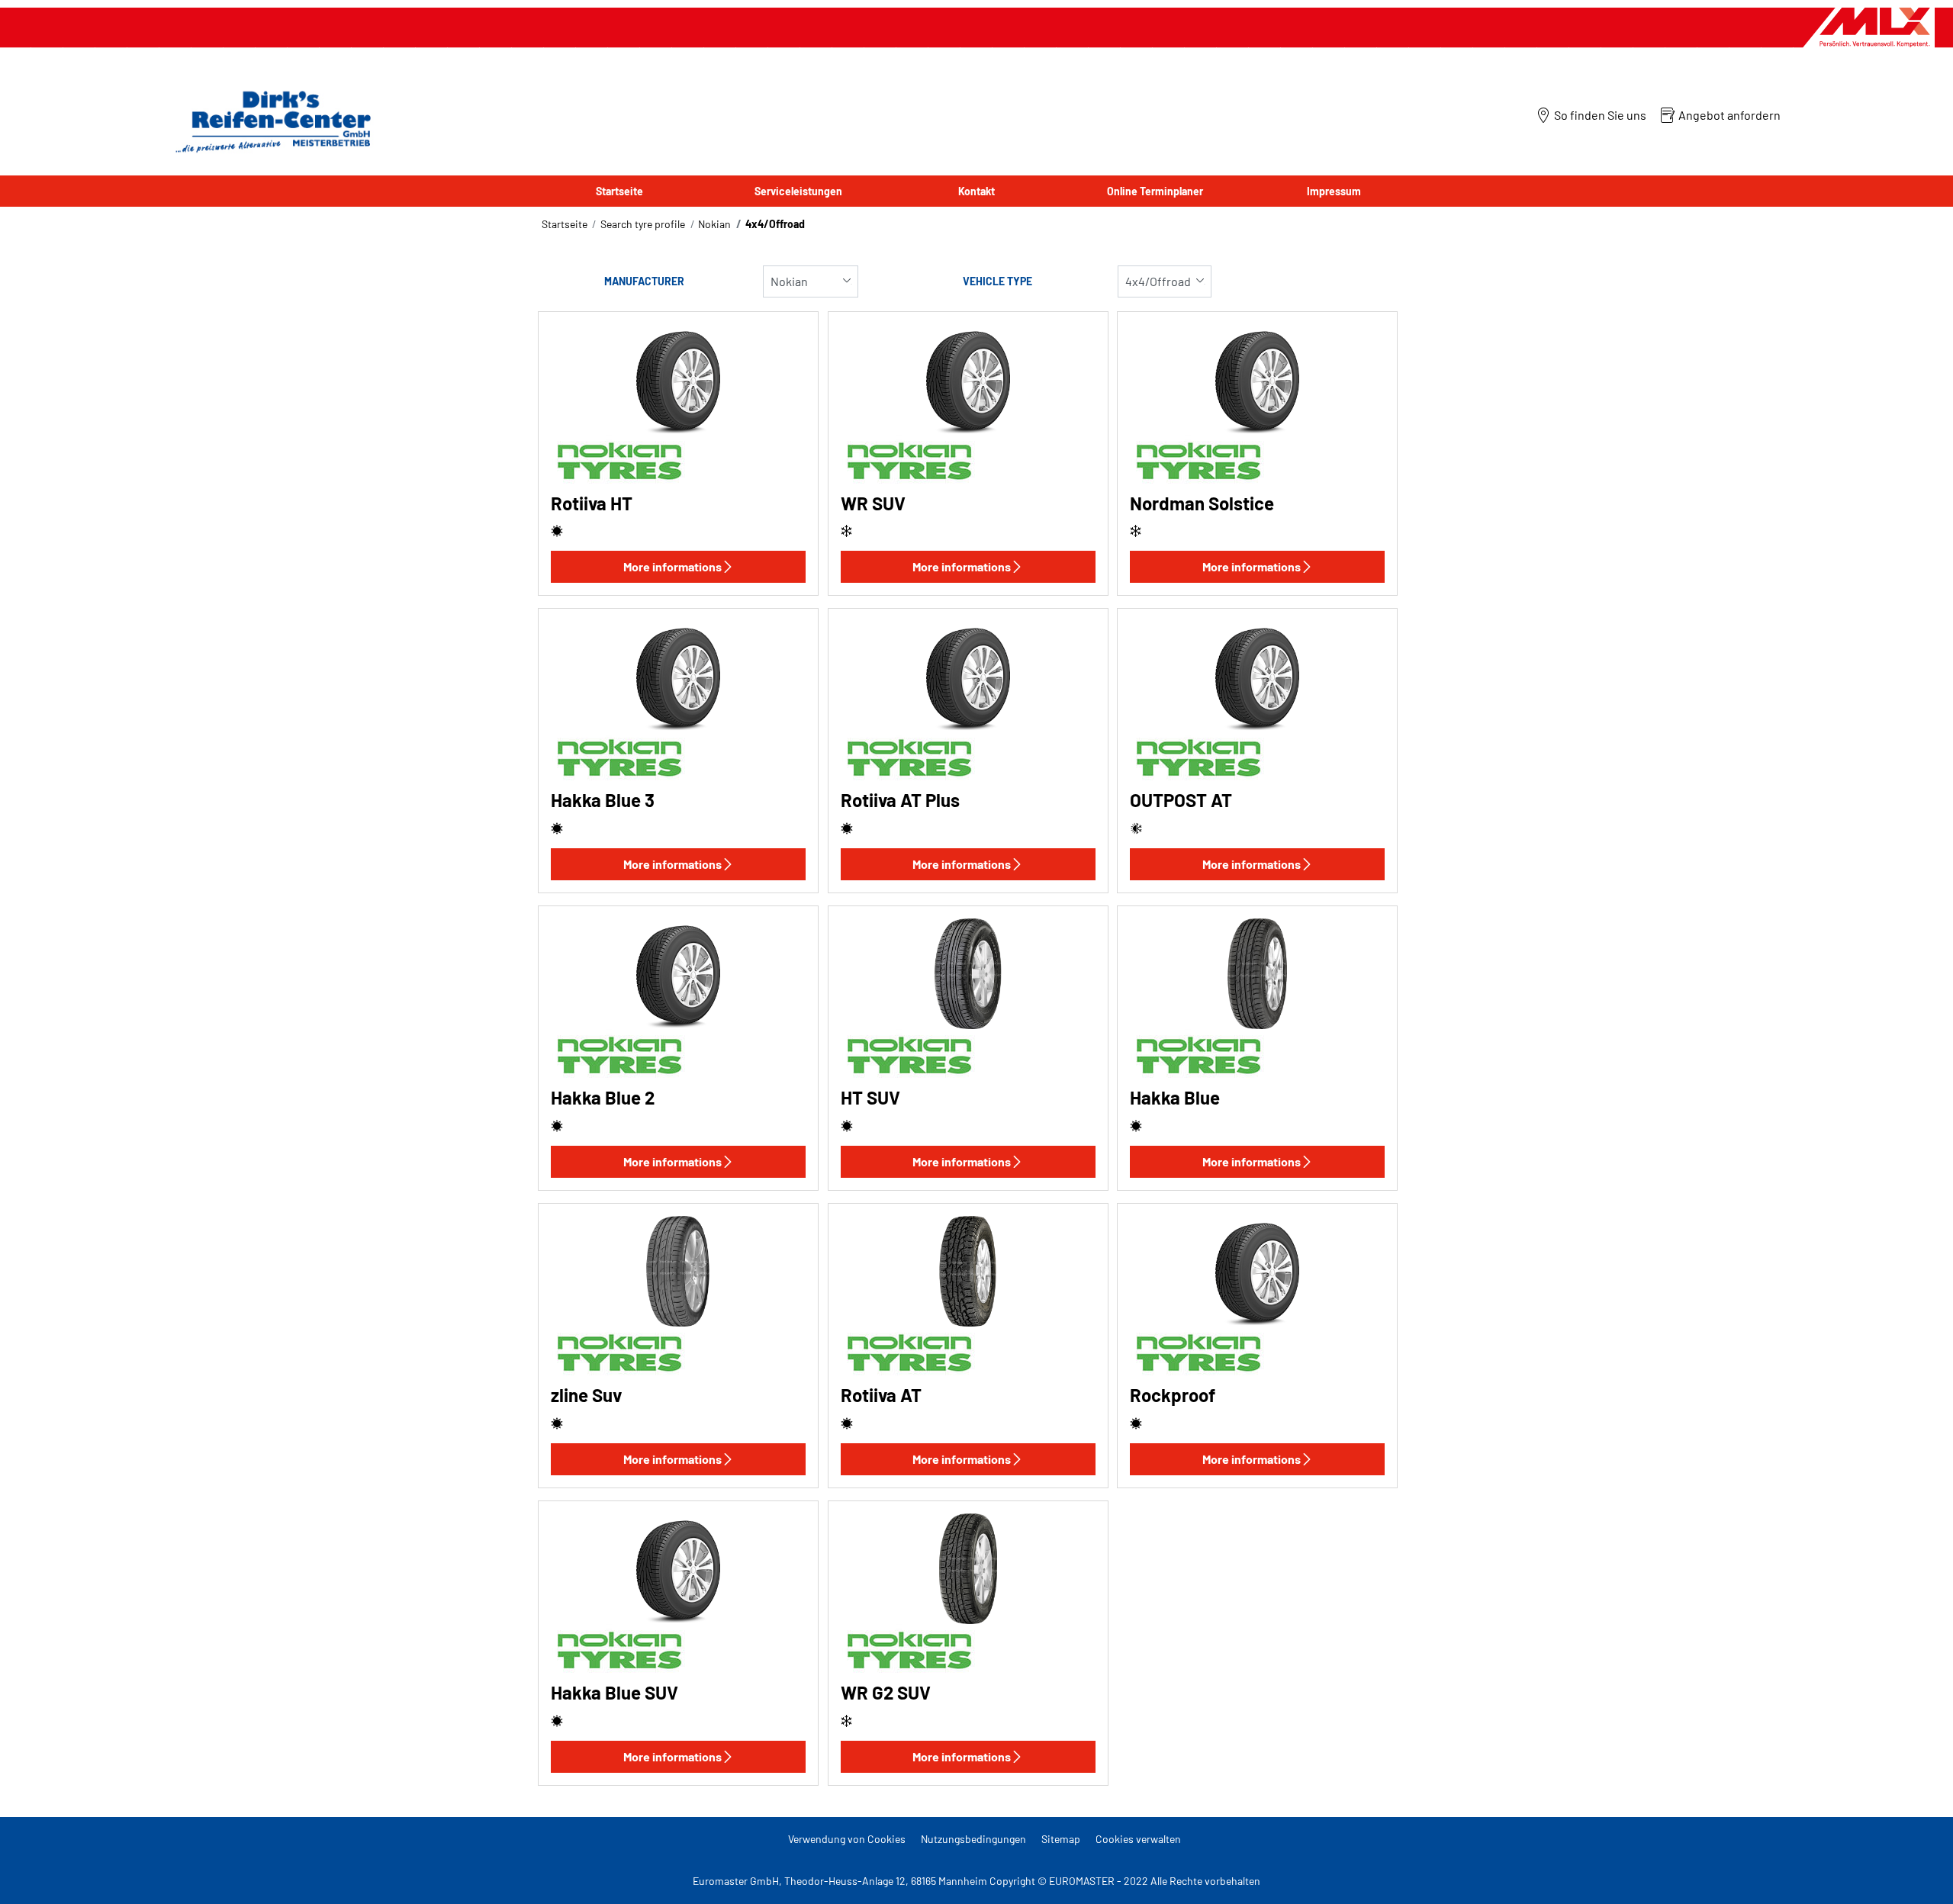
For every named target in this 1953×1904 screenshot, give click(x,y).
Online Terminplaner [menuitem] (1155, 191)
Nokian (714, 224)
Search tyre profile (643, 224)
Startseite (565, 224)
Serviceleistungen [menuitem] (798, 191)
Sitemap (1061, 1839)
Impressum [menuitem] (1334, 191)
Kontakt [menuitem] (976, 191)
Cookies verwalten (1138, 1839)
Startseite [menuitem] (619, 191)
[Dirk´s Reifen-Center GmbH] (269, 121)
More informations (672, 566)
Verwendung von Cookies (847, 1839)
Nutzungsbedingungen (973, 1839)
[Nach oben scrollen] (1913, 1872)
